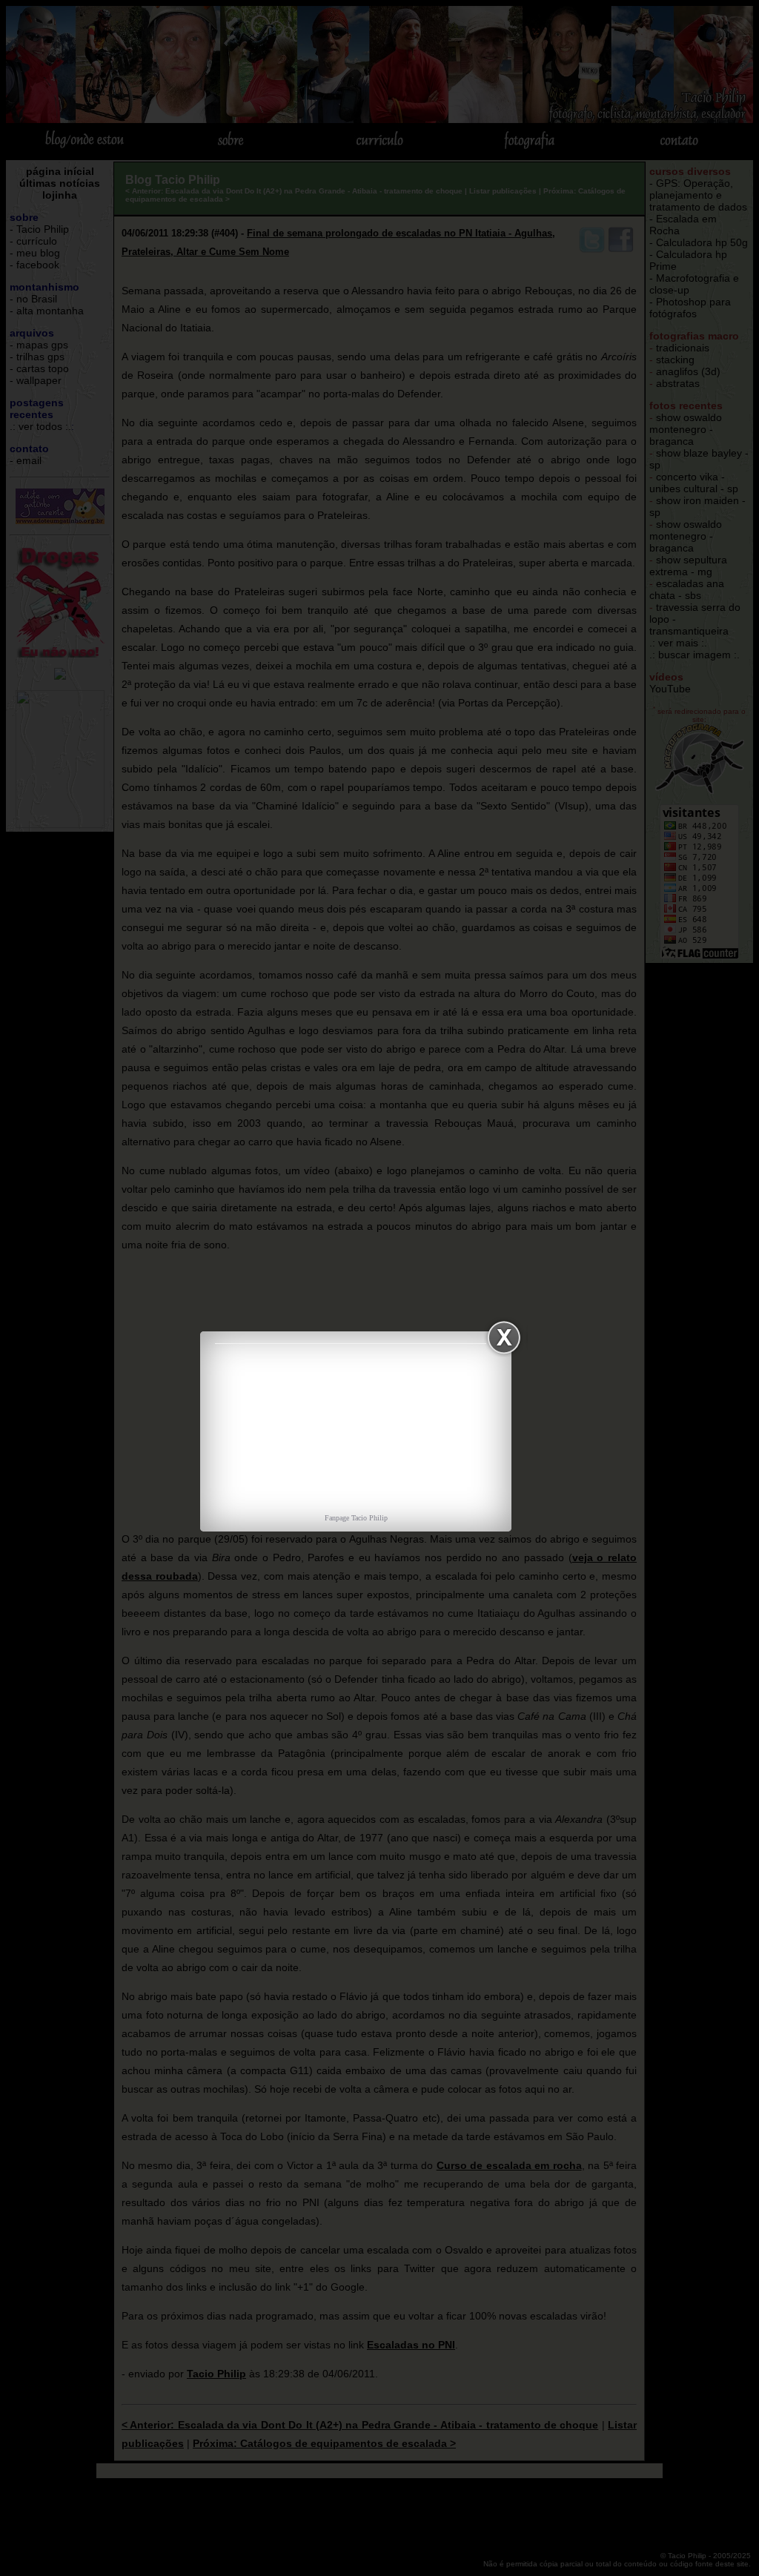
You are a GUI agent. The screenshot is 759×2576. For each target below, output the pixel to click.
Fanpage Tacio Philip (356, 1518)
